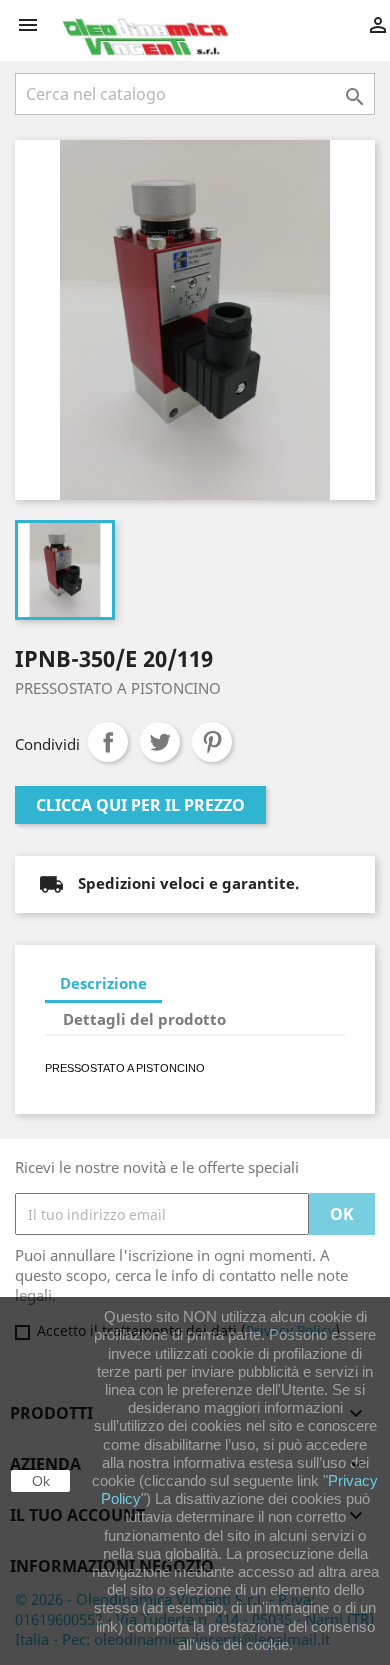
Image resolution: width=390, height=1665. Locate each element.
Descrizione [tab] (103, 983)
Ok (41, 1481)
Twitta (160, 742)
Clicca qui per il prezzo (140, 805)
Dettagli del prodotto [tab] (144, 1019)
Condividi (108, 742)
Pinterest (212, 742)
